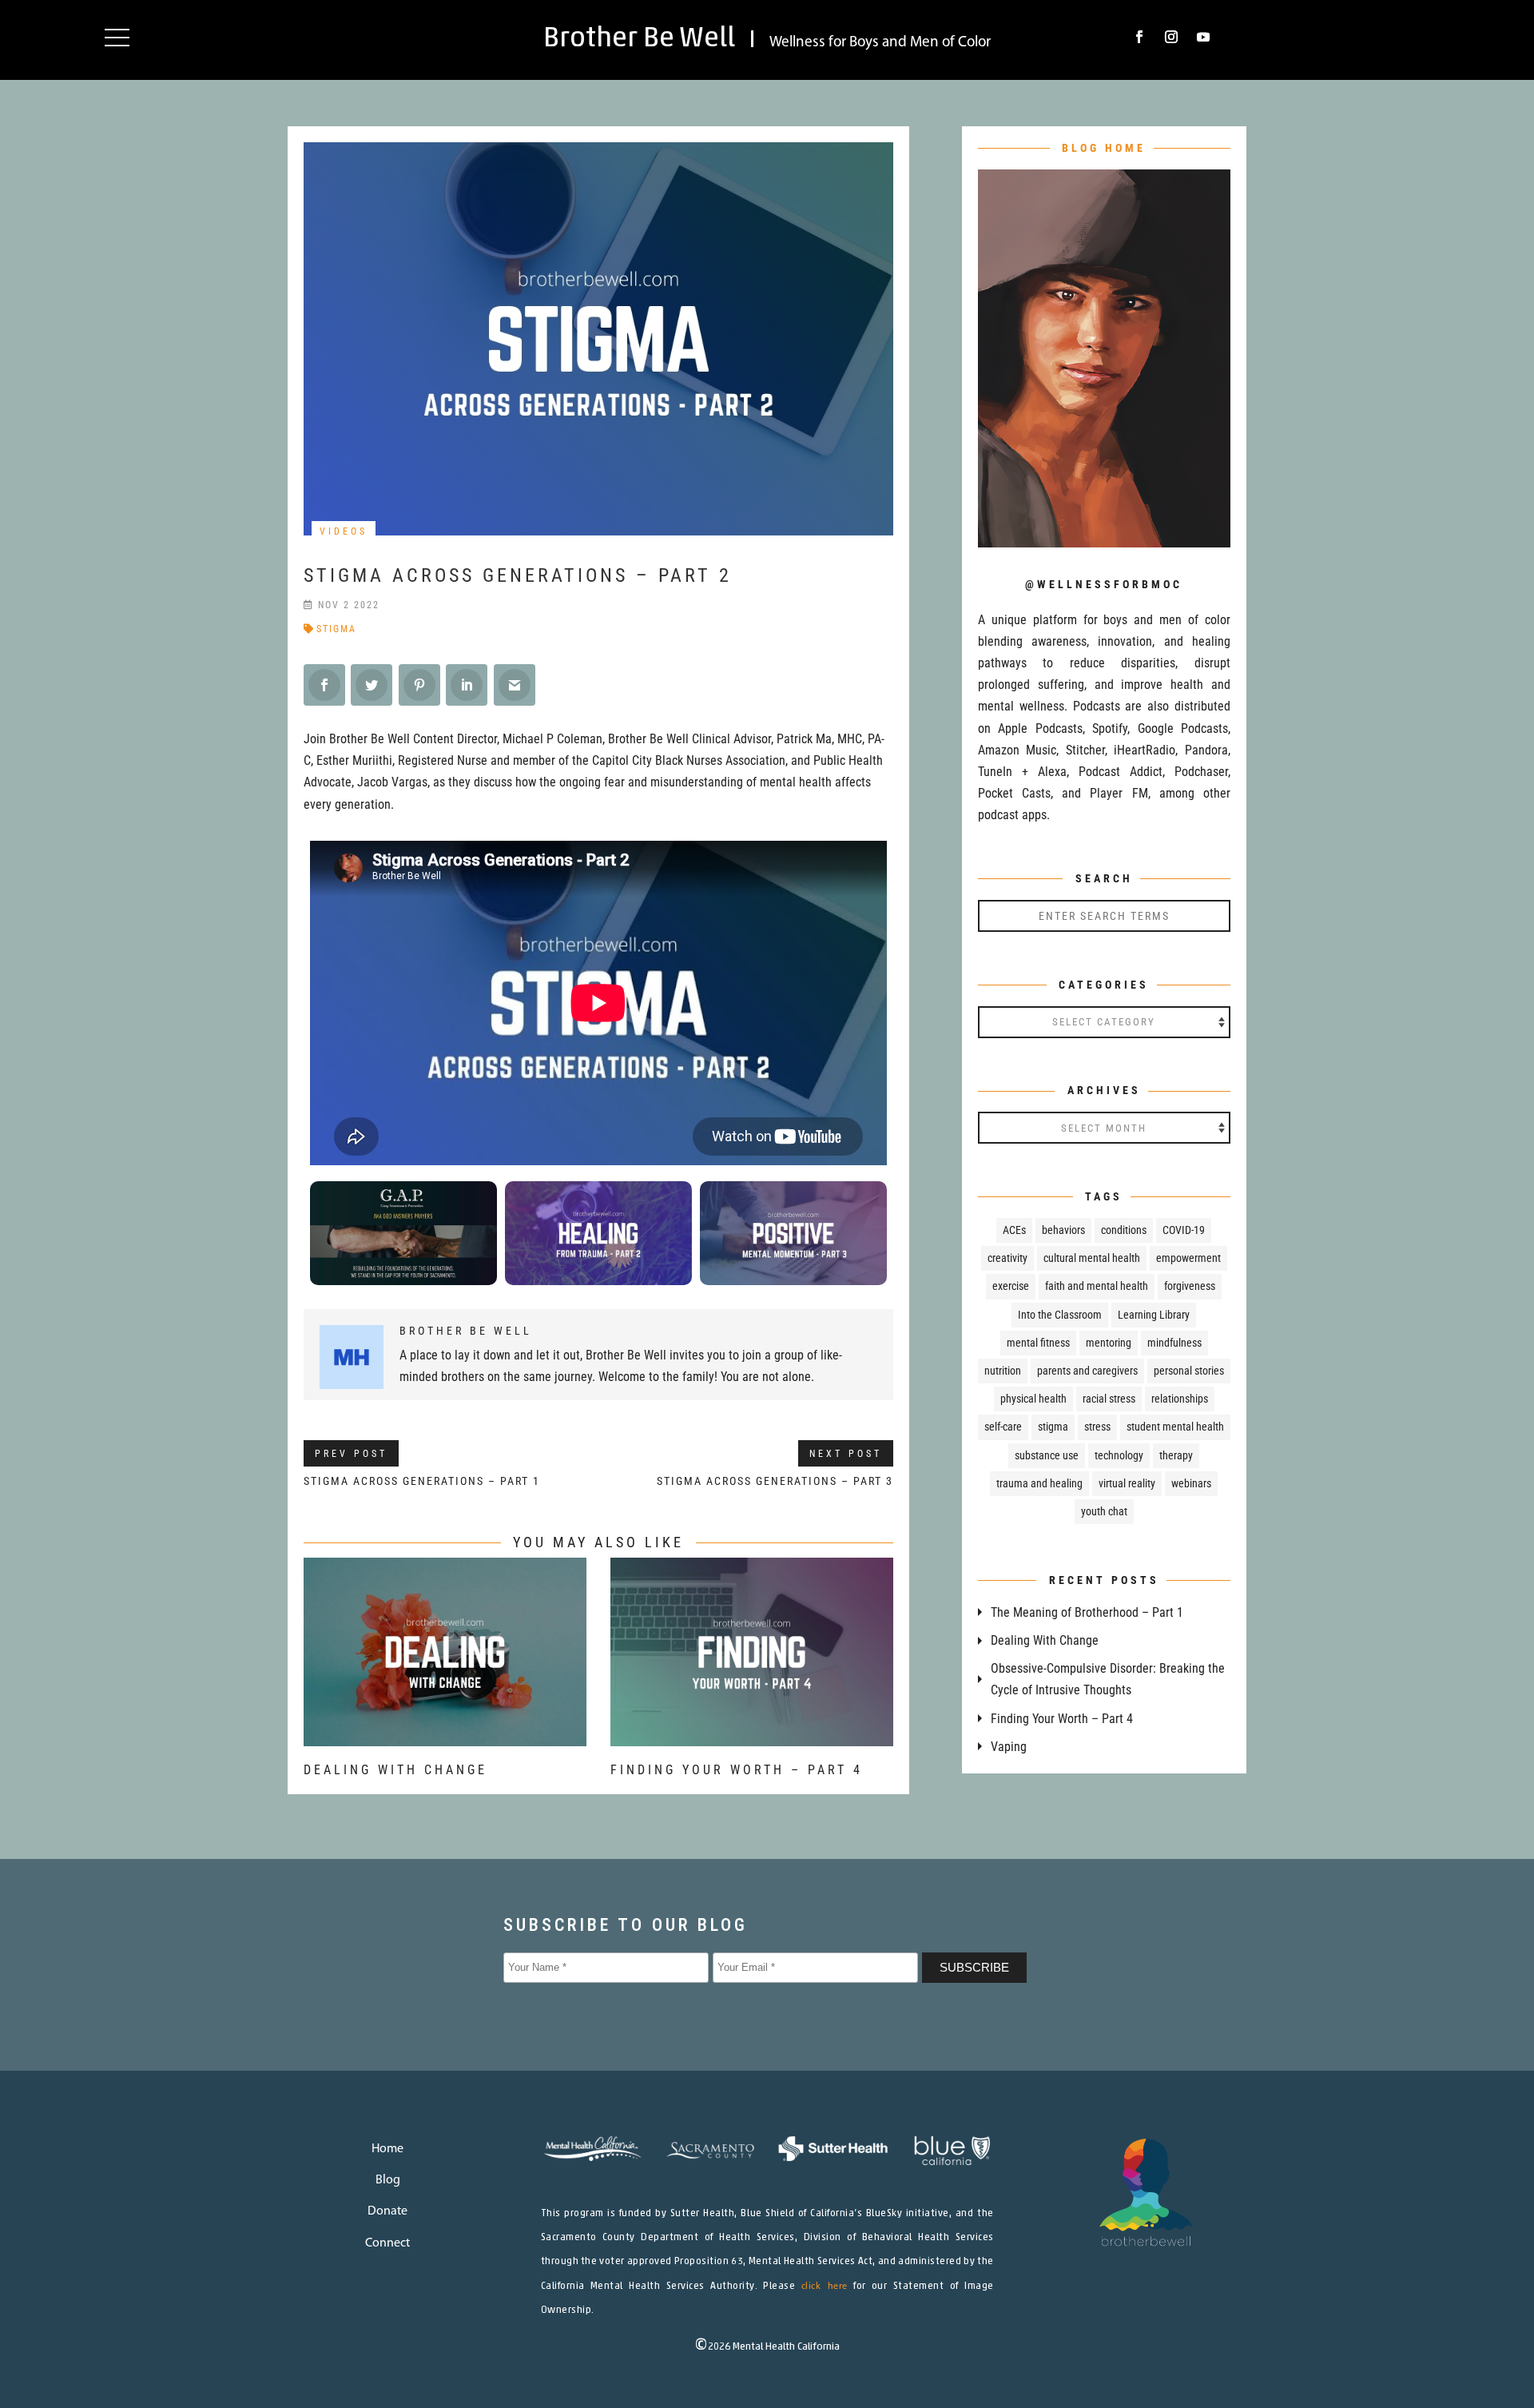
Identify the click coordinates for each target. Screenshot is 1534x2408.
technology (1119, 1455)
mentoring (1109, 1343)
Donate (387, 2211)
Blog (388, 2180)
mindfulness (1174, 1343)
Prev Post (351, 1454)
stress (1097, 1427)
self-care (1003, 1427)
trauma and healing (1039, 1483)
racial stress (1109, 1399)
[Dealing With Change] (445, 1735)
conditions (1124, 1230)
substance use (1047, 1455)
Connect (387, 2243)
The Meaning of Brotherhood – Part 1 (1087, 1612)
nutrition (1003, 1371)
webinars (1191, 1483)
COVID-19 (1184, 1230)
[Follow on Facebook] (1139, 37)
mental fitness (1038, 1343)
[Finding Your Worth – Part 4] (752, 1735)
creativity (1007, 1258)
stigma (336, 629)
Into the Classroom (1060, 1315)
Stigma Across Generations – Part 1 (422, 1481)
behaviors (1063, 1230)
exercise (1011, 1286)
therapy (1176, 1455)
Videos (344, 531)
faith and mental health (1097, 1286)
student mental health (1175, 1427)
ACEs (1014, 1230)
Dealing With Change (395, 1770)
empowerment (1188, 1258)
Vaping (1009, 1747)
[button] (117, 37)
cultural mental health (1092, 1258)
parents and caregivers (1087, 1371)
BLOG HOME (1104, 148)
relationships (1180, 1399)
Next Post (846, 1454)
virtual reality (1127, 1483)
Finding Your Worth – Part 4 (737, 1770)
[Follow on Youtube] (1203, 37)
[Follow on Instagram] (1171, 37)
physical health (1033, 1399)
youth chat (1104, 1511)
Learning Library (1154, 1315)
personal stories (1189, 1371)
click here (825, 2287)
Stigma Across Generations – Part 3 (775, 1481)
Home (387, 2149)
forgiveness (1190, 1286)
